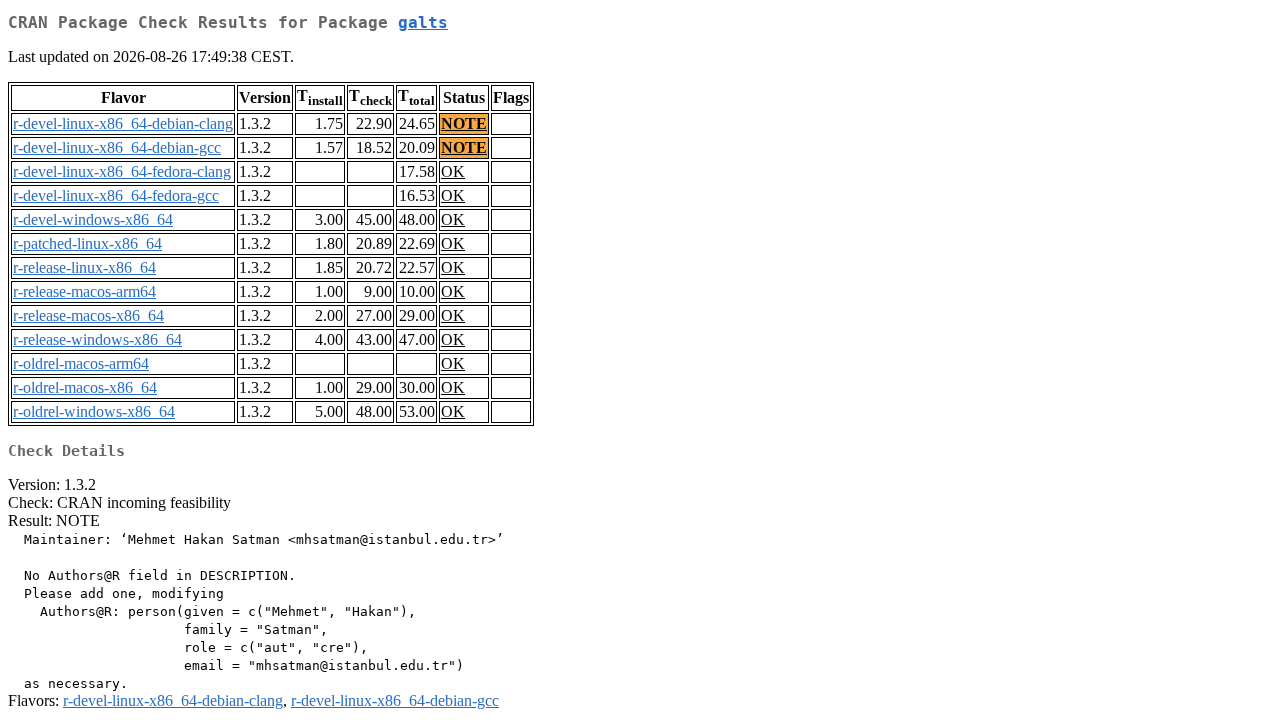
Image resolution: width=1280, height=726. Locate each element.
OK (453, 171)
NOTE (464, 123)
